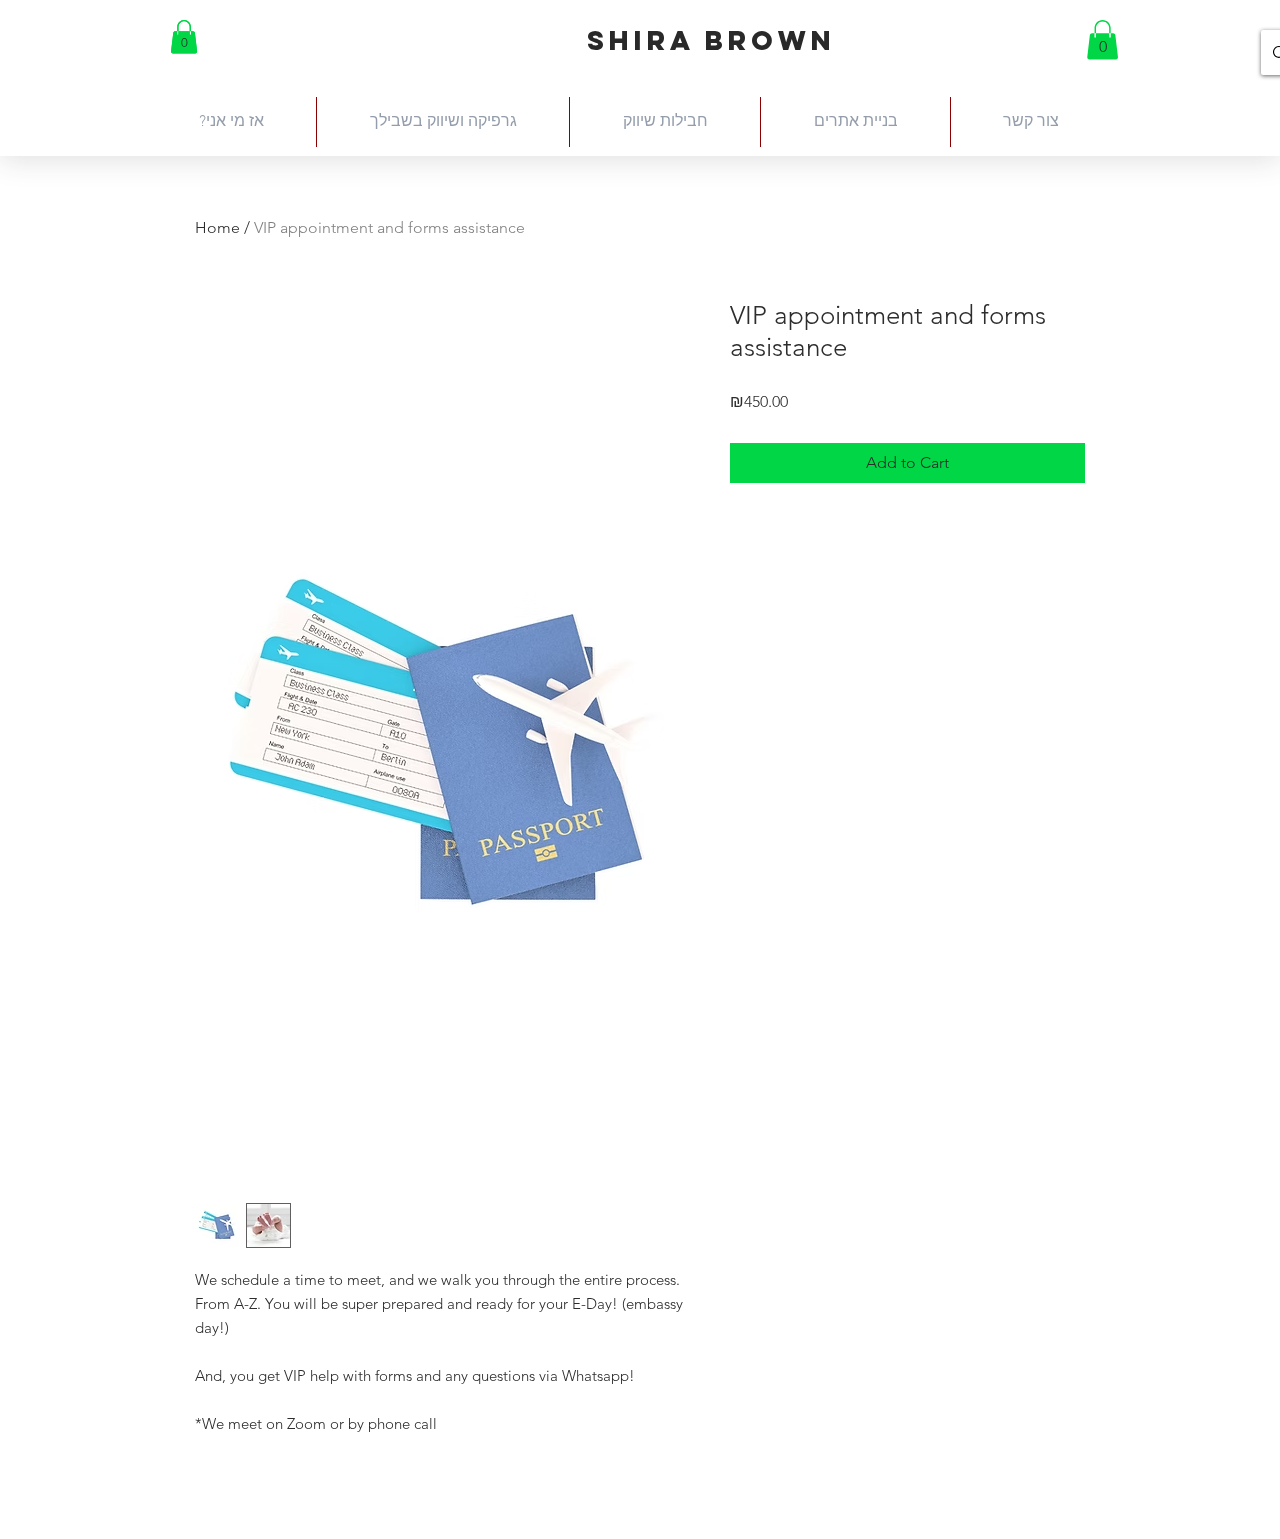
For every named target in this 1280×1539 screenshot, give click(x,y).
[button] (184, 36)
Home (217, 227)
